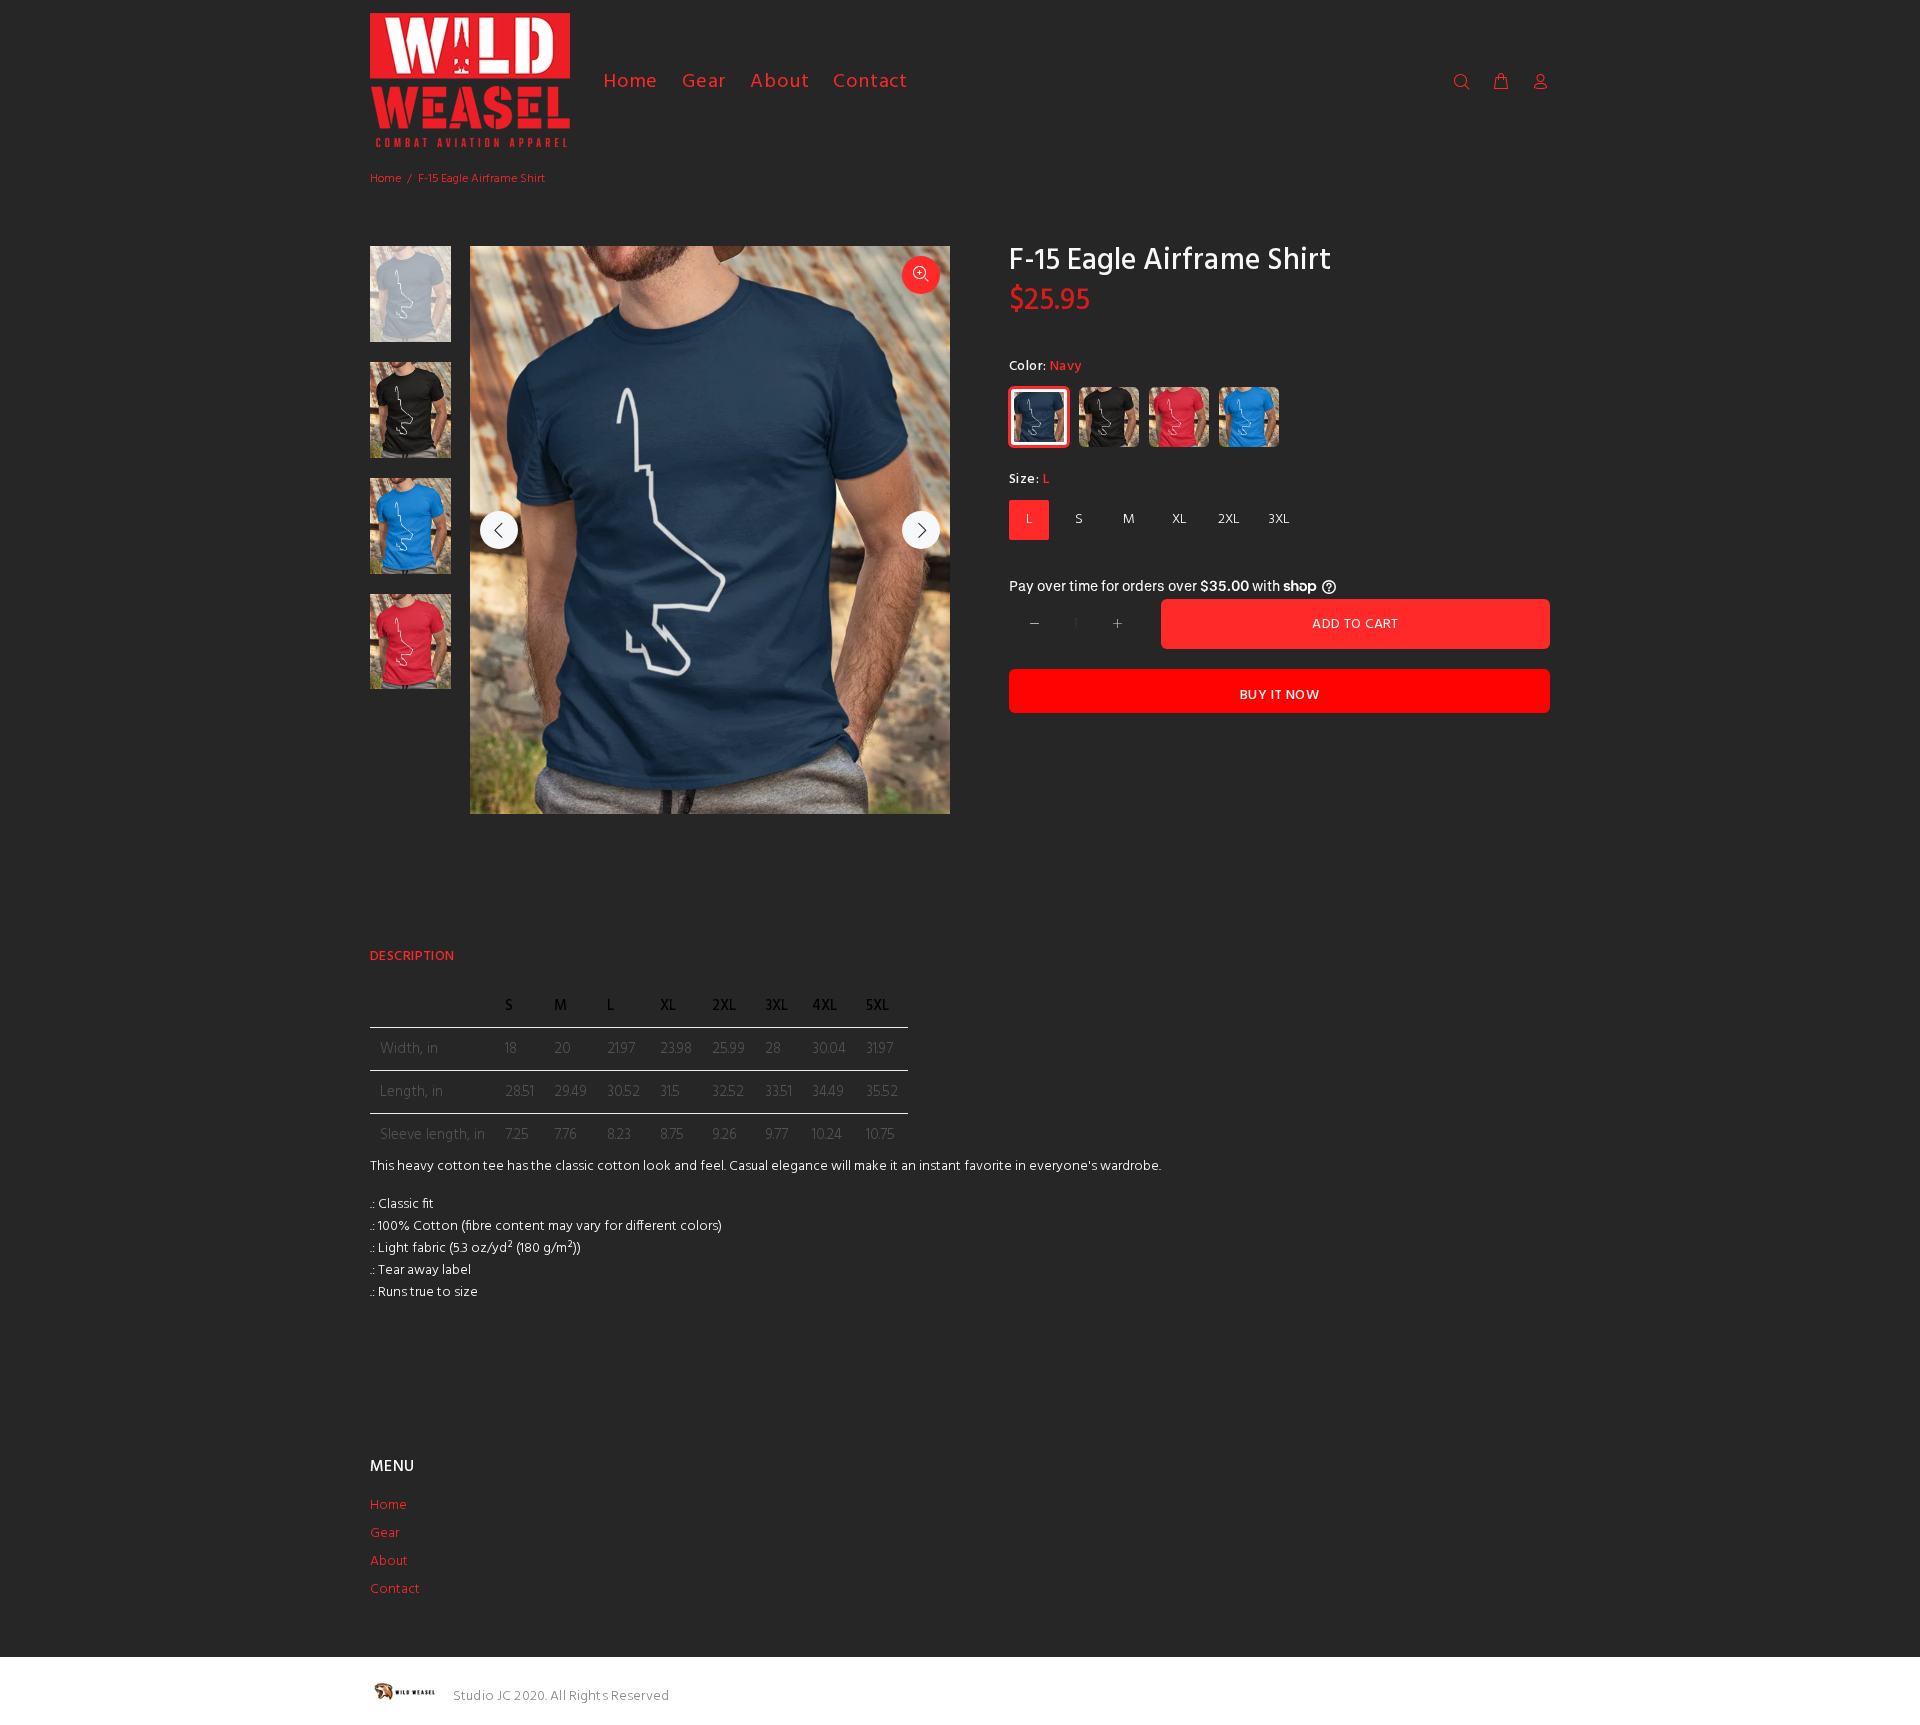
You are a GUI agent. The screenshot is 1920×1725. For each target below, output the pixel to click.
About (389, 1561)
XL (1179, 519)
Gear (384, 1533)
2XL (1229, 519)
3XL (1279, 519)
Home (385, 179)
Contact (395, 1589)
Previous (499, 530)
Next (921, 530)
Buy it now (1279, 695)
